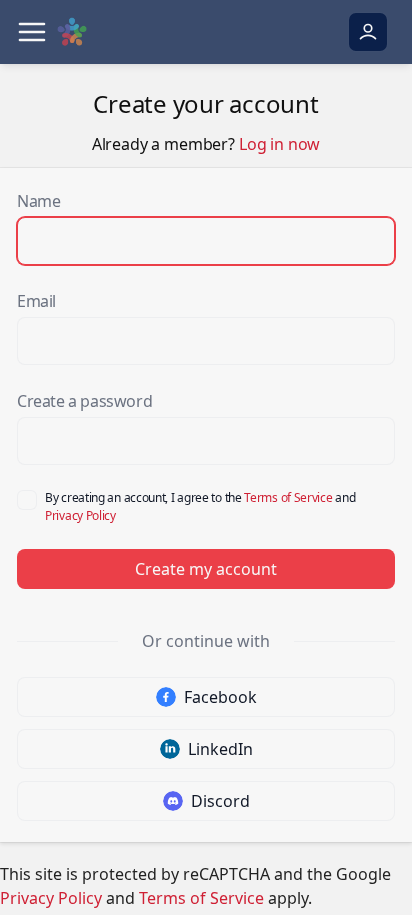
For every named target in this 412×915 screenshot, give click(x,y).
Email (36, 301)
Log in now (279, 144)
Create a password (84, 401)
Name (38, 201)
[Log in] (368, 32)
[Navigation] (32, 32)
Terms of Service (288, 497)
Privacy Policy (80, 515)
